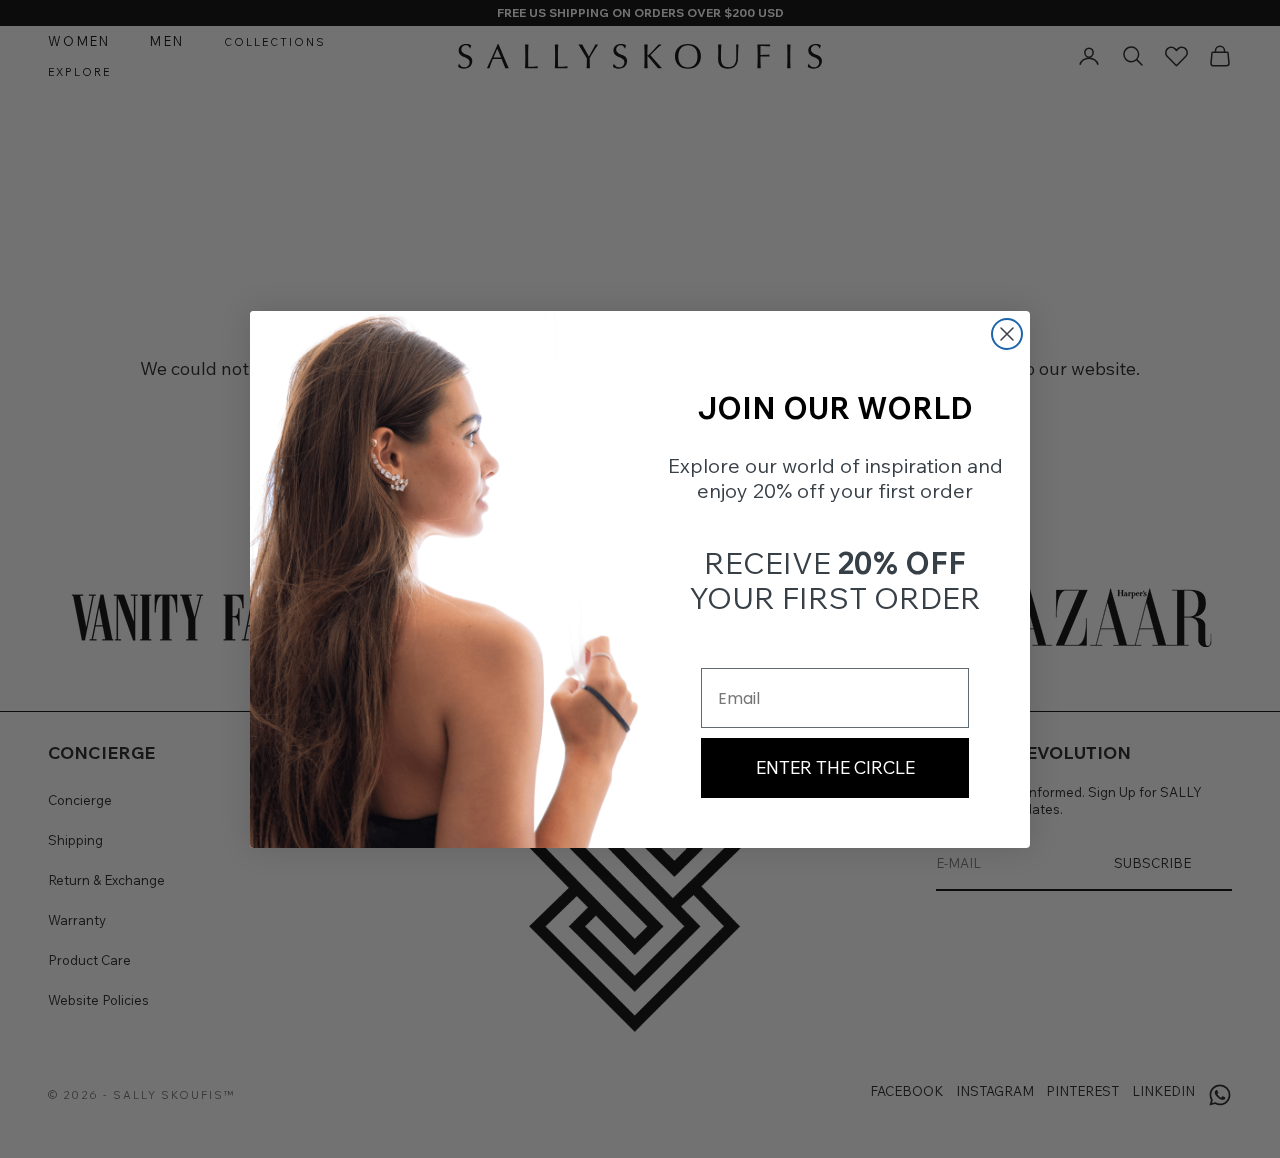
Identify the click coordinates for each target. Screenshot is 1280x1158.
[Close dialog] (1007, 334)
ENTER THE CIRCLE (835, 767)
